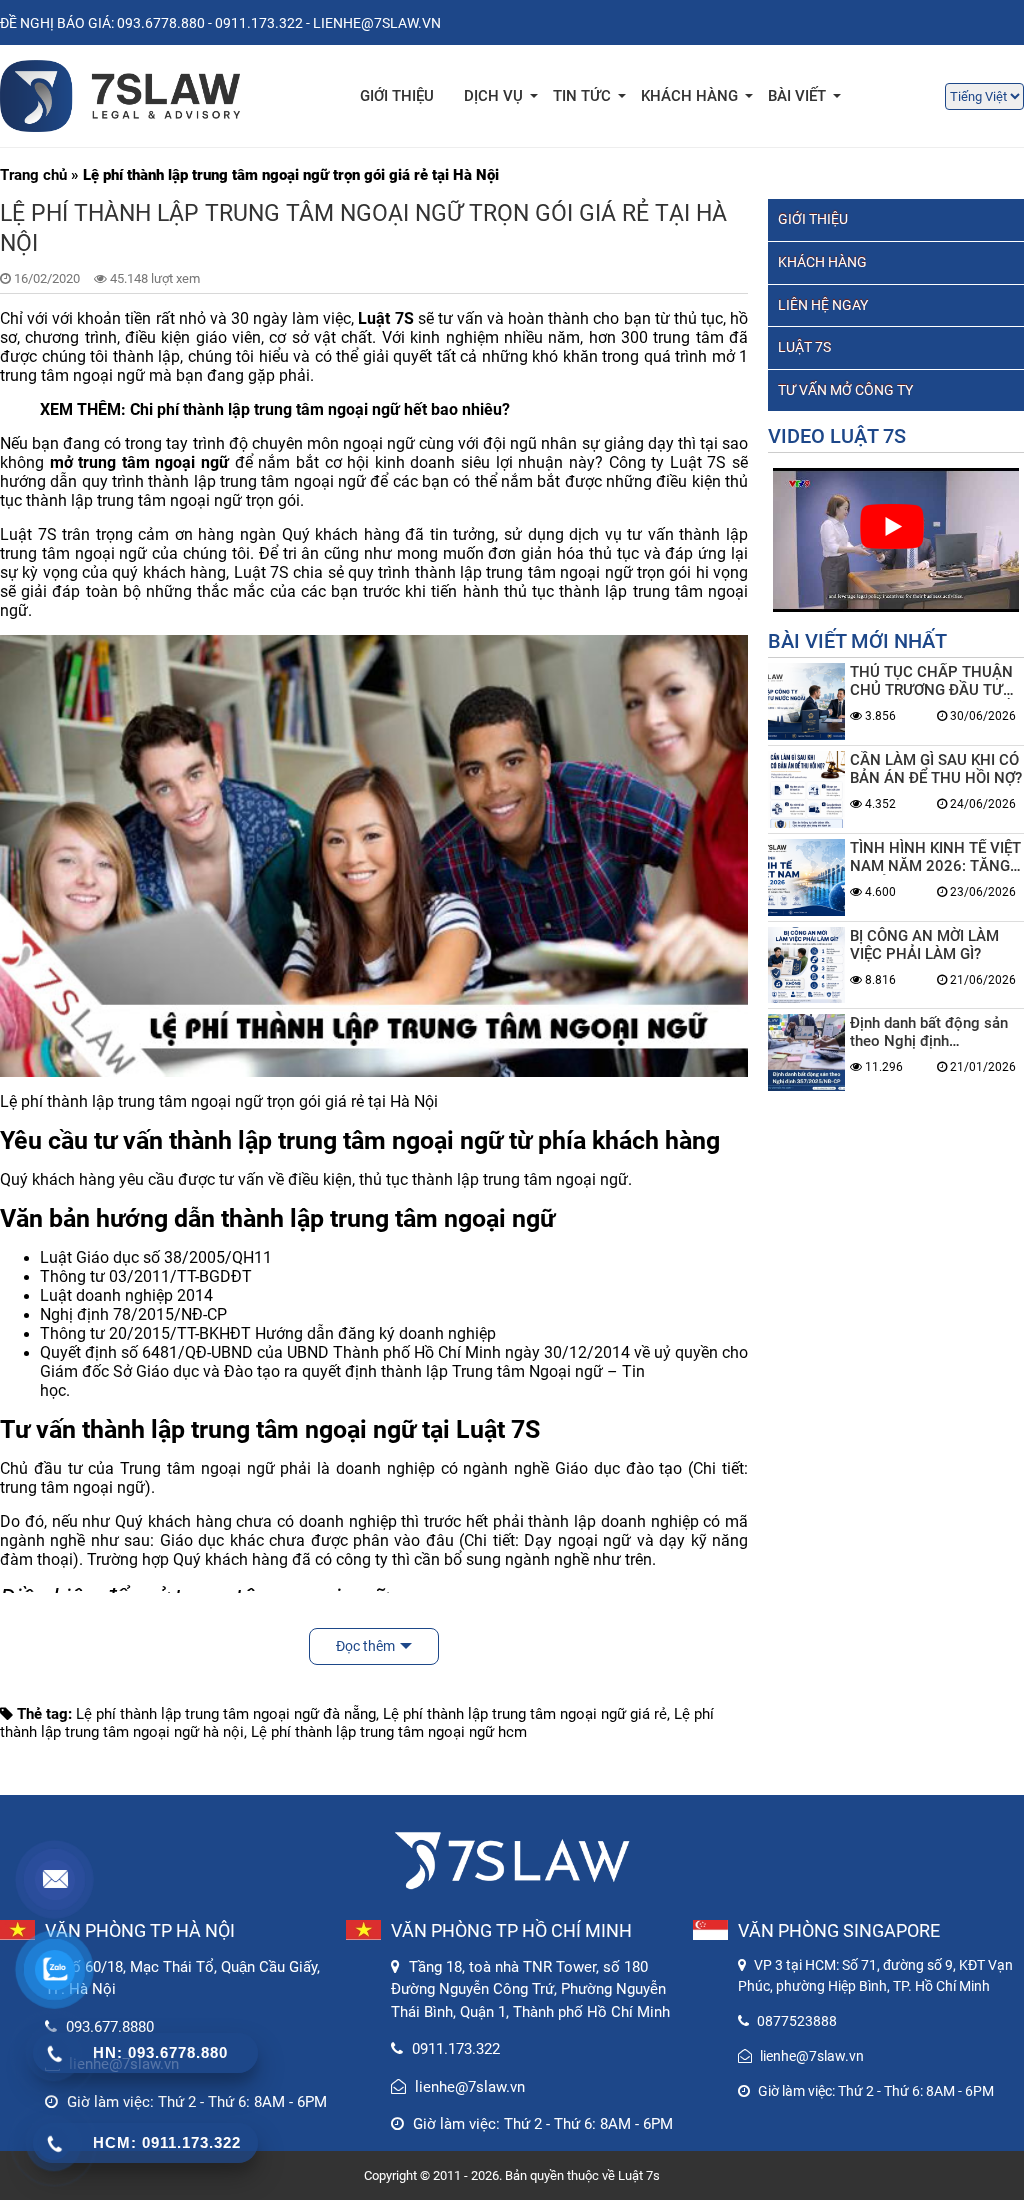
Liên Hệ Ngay (823, 305)
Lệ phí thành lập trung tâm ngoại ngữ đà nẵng (226, 1714)
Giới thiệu (397, 96)
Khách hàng (822, 262)
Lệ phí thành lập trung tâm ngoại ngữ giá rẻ (525, 1714)
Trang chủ (33, 175)
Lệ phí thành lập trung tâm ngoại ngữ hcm (389, 1732)
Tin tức (582, 96)
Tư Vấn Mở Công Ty (845, 390)
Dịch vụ (493, 96)
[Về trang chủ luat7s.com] (120, 96)
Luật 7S (804, 347)
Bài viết (797, 96)
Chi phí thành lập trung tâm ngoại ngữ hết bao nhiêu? (320, 409)
